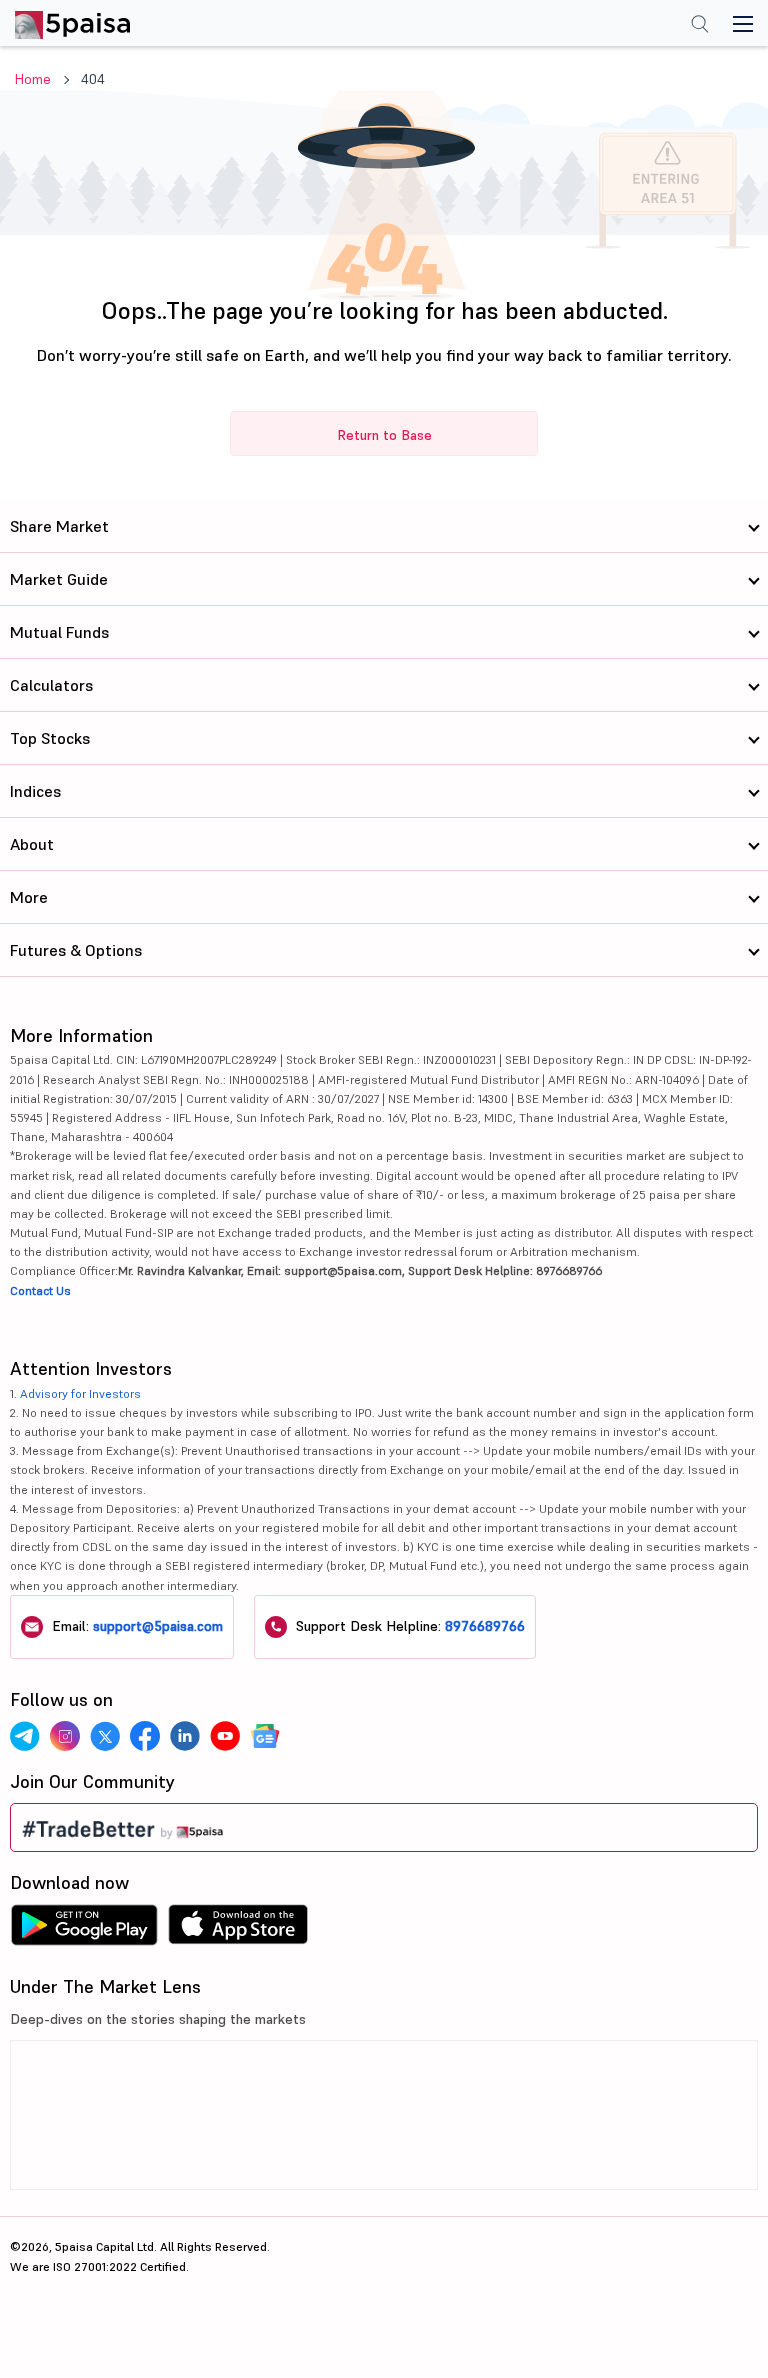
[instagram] (65, 1736)
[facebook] (145, 1736)
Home (33, 79)
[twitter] (105, 1736)
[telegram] (25, 1736)
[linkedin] (185, 1736)
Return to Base (384, 435)
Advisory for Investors (80, 1393)
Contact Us (40, 1290)
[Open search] (700, 26)
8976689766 (485, 1626)
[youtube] (225, 1736)
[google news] (265, 1736)
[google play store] (84, 1930)
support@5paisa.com (158, 1626)
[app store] (238, 1930)
